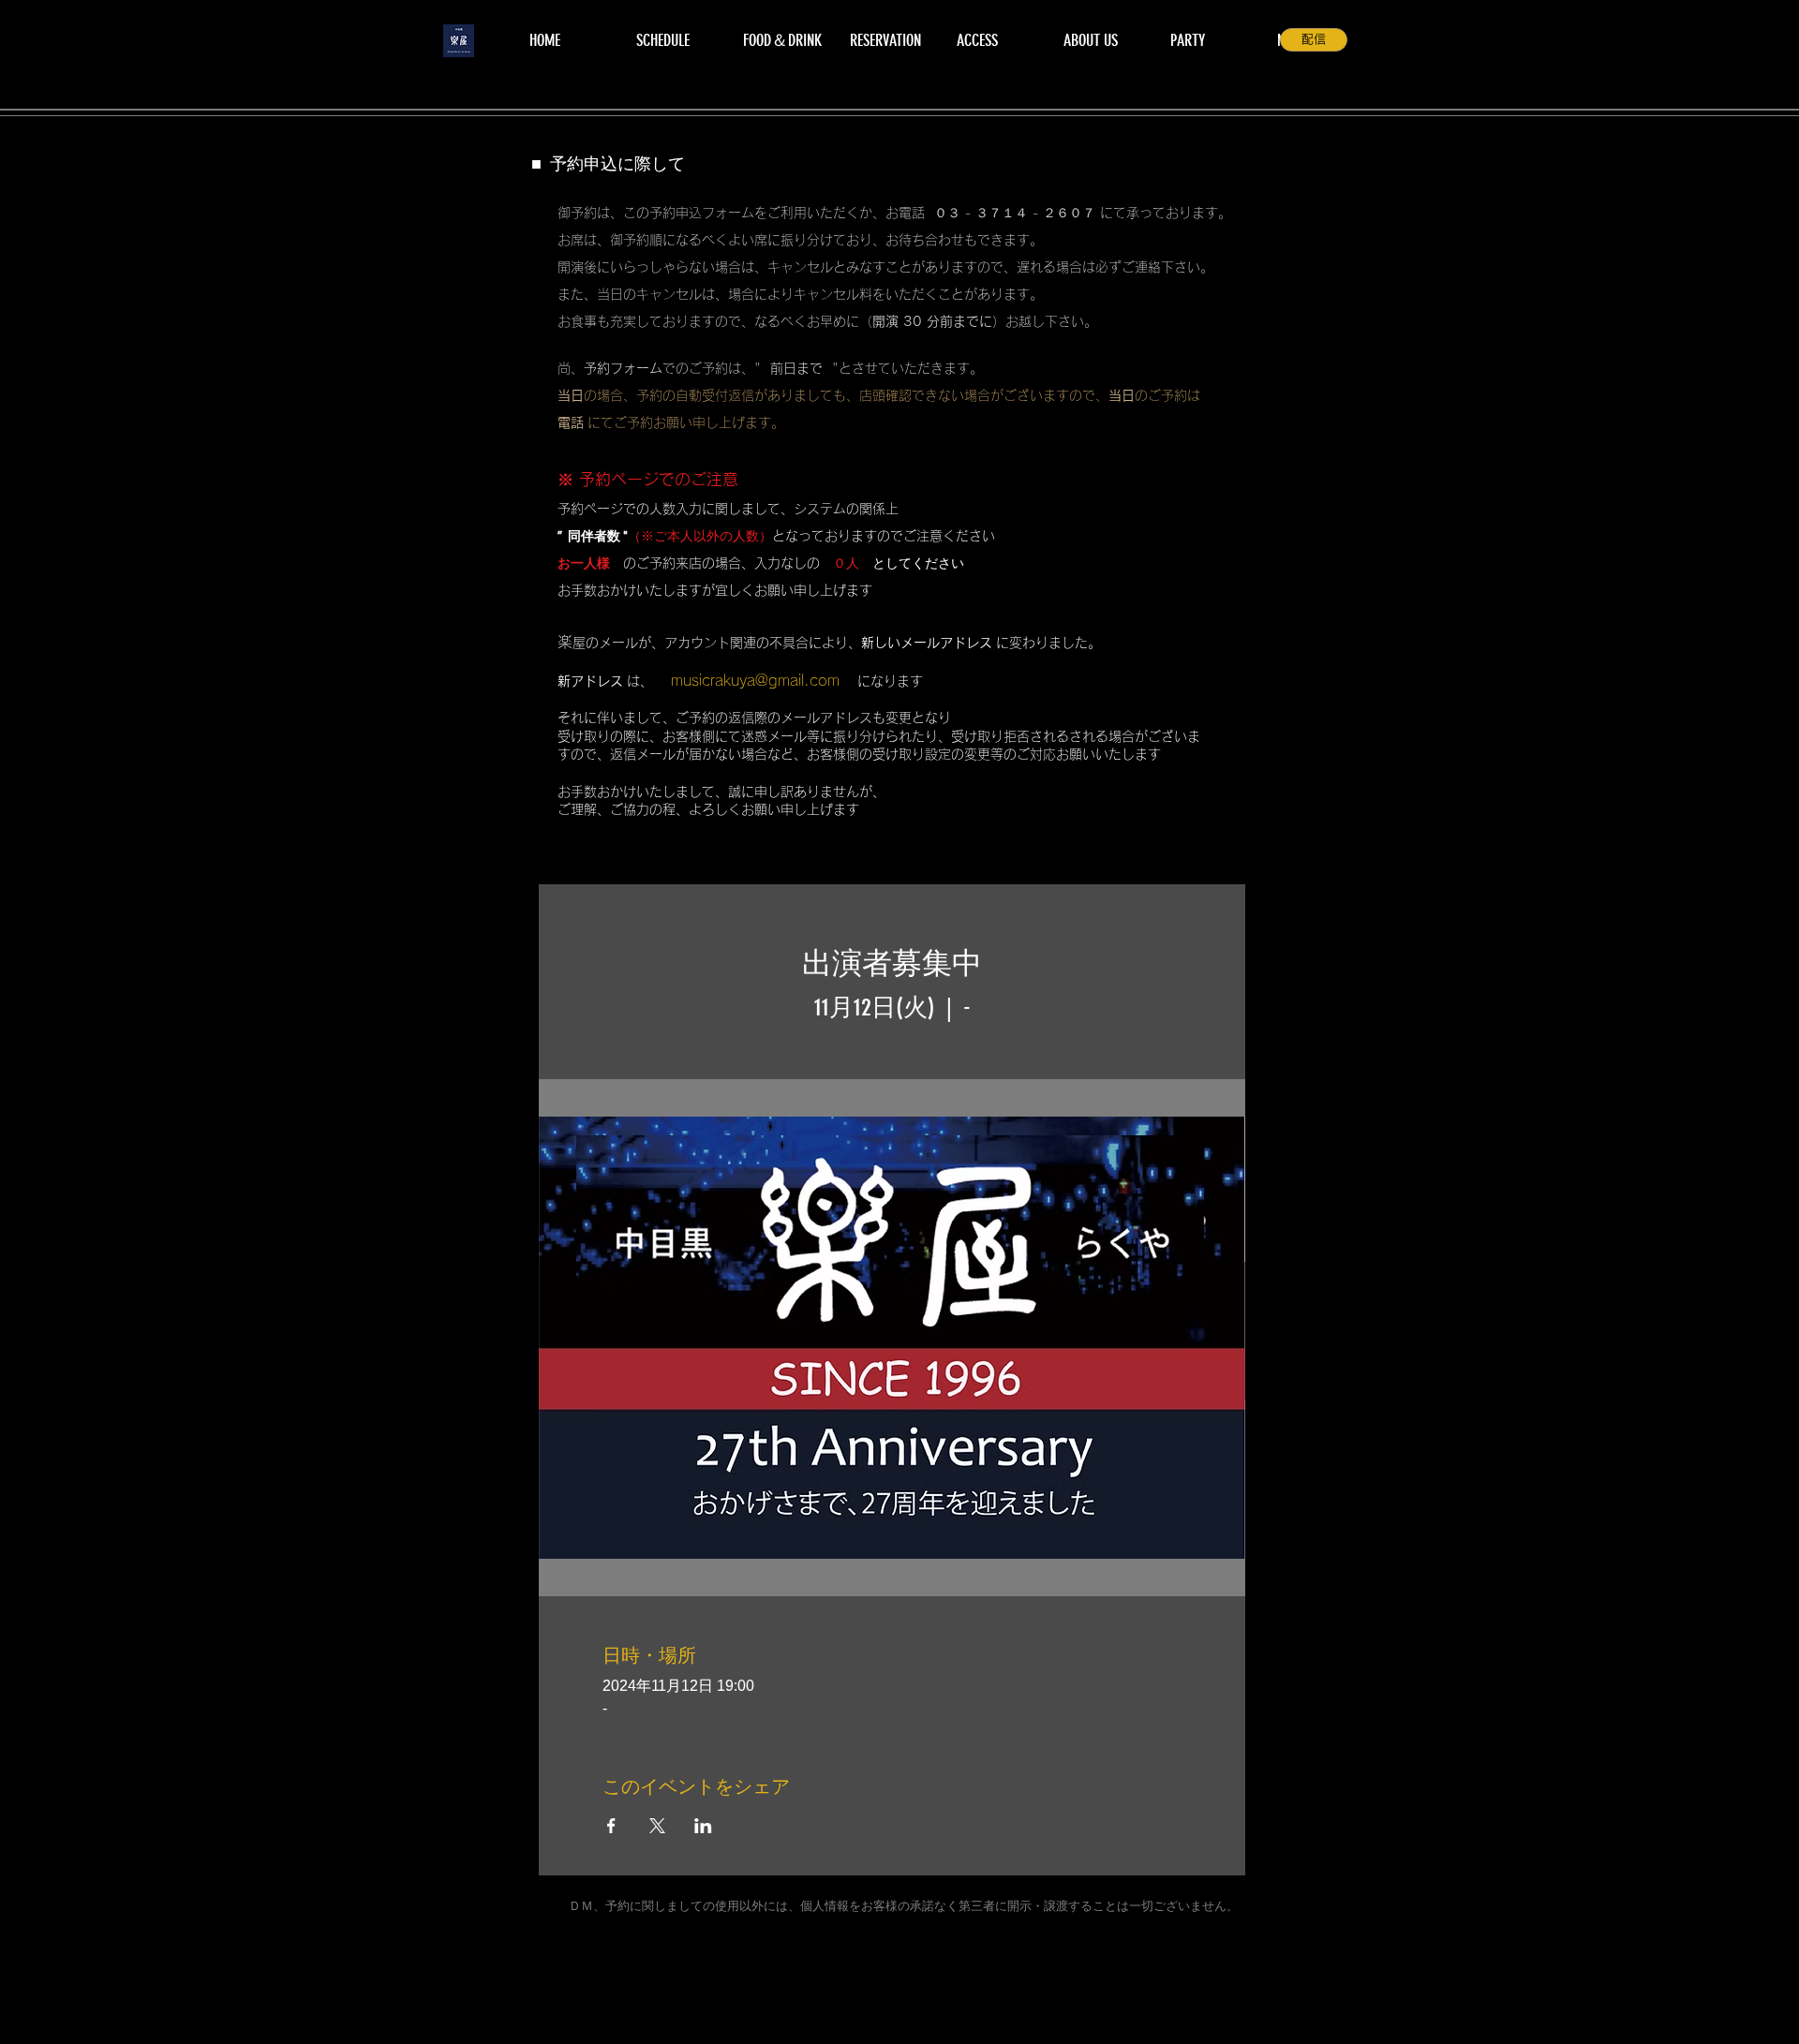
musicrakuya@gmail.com (755, 680)
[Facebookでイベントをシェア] (611, 1826)
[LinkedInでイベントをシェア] (703, 1826)
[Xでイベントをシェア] (657, 1826)
